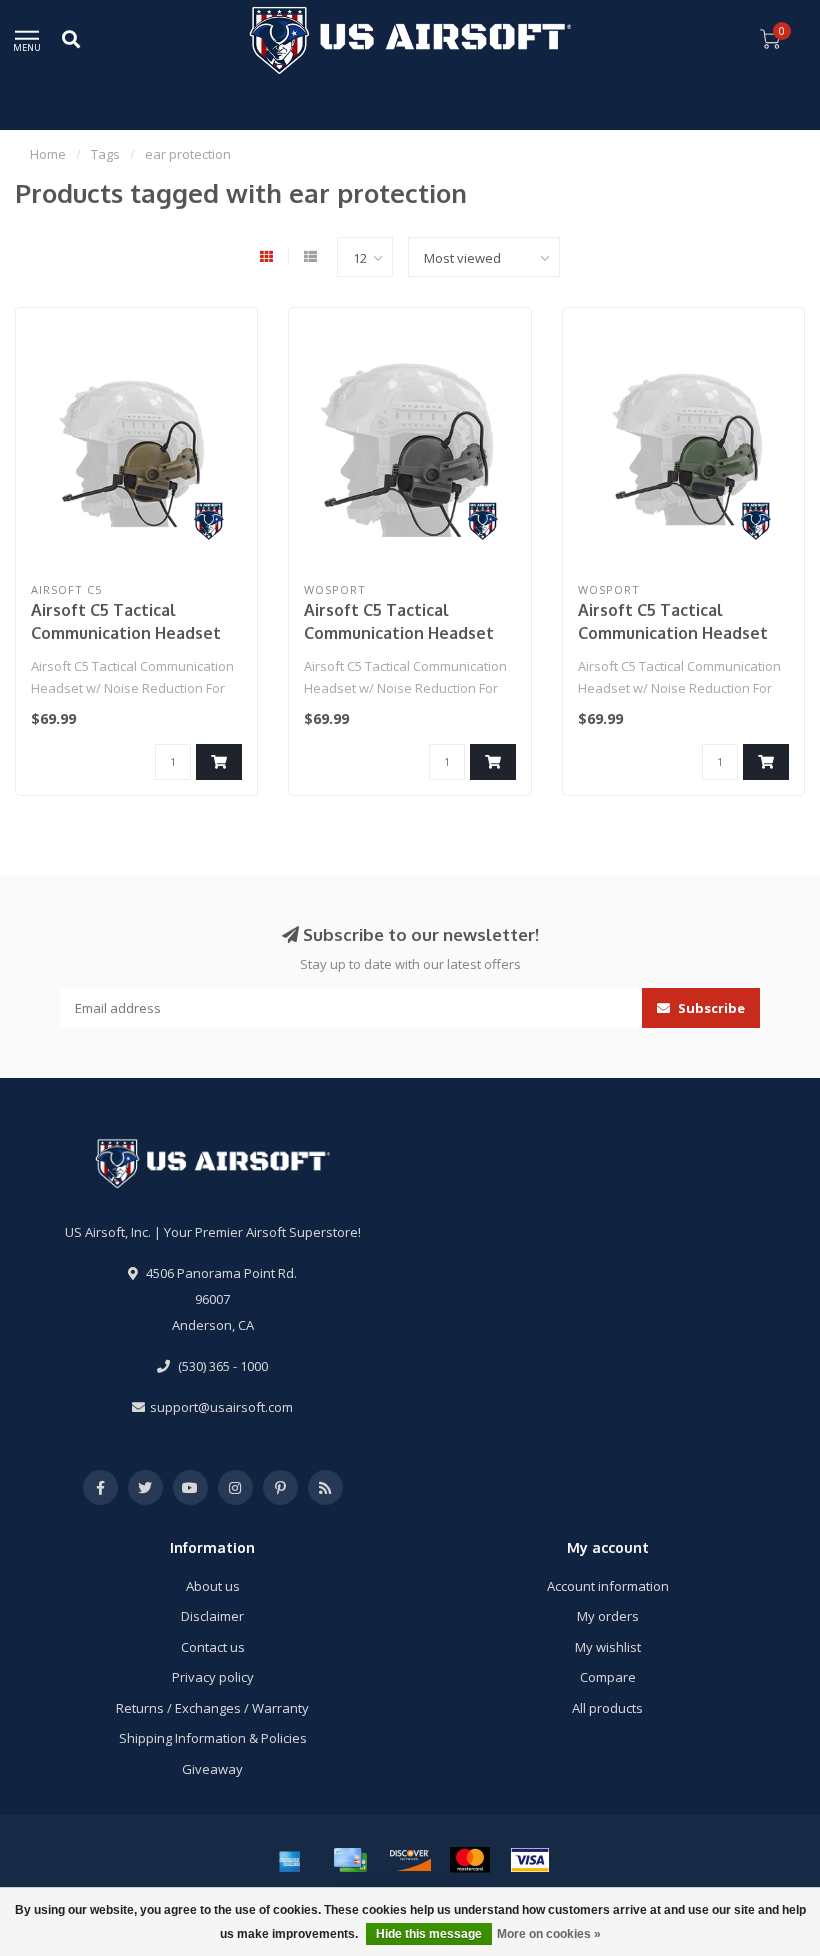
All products (607, 1708)
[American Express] (290, 1860)
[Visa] (530, 1860)
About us (213, 1586)
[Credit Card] (350, 1860)
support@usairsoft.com (221, 1407)
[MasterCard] (470, 1860)
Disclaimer (212, 1616)
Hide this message (429, 1934)
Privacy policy (213, 1677)
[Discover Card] (410, 1860)
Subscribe (710, 1008)
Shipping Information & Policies (213, 1738)
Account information (608, 1586)
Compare (608, 1677)
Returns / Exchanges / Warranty (212, 1708)
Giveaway (212, 1769)
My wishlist (608, 1647)
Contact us (213, 1647)
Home (48, 154)
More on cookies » (549, 1934)
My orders (608, 1616)
